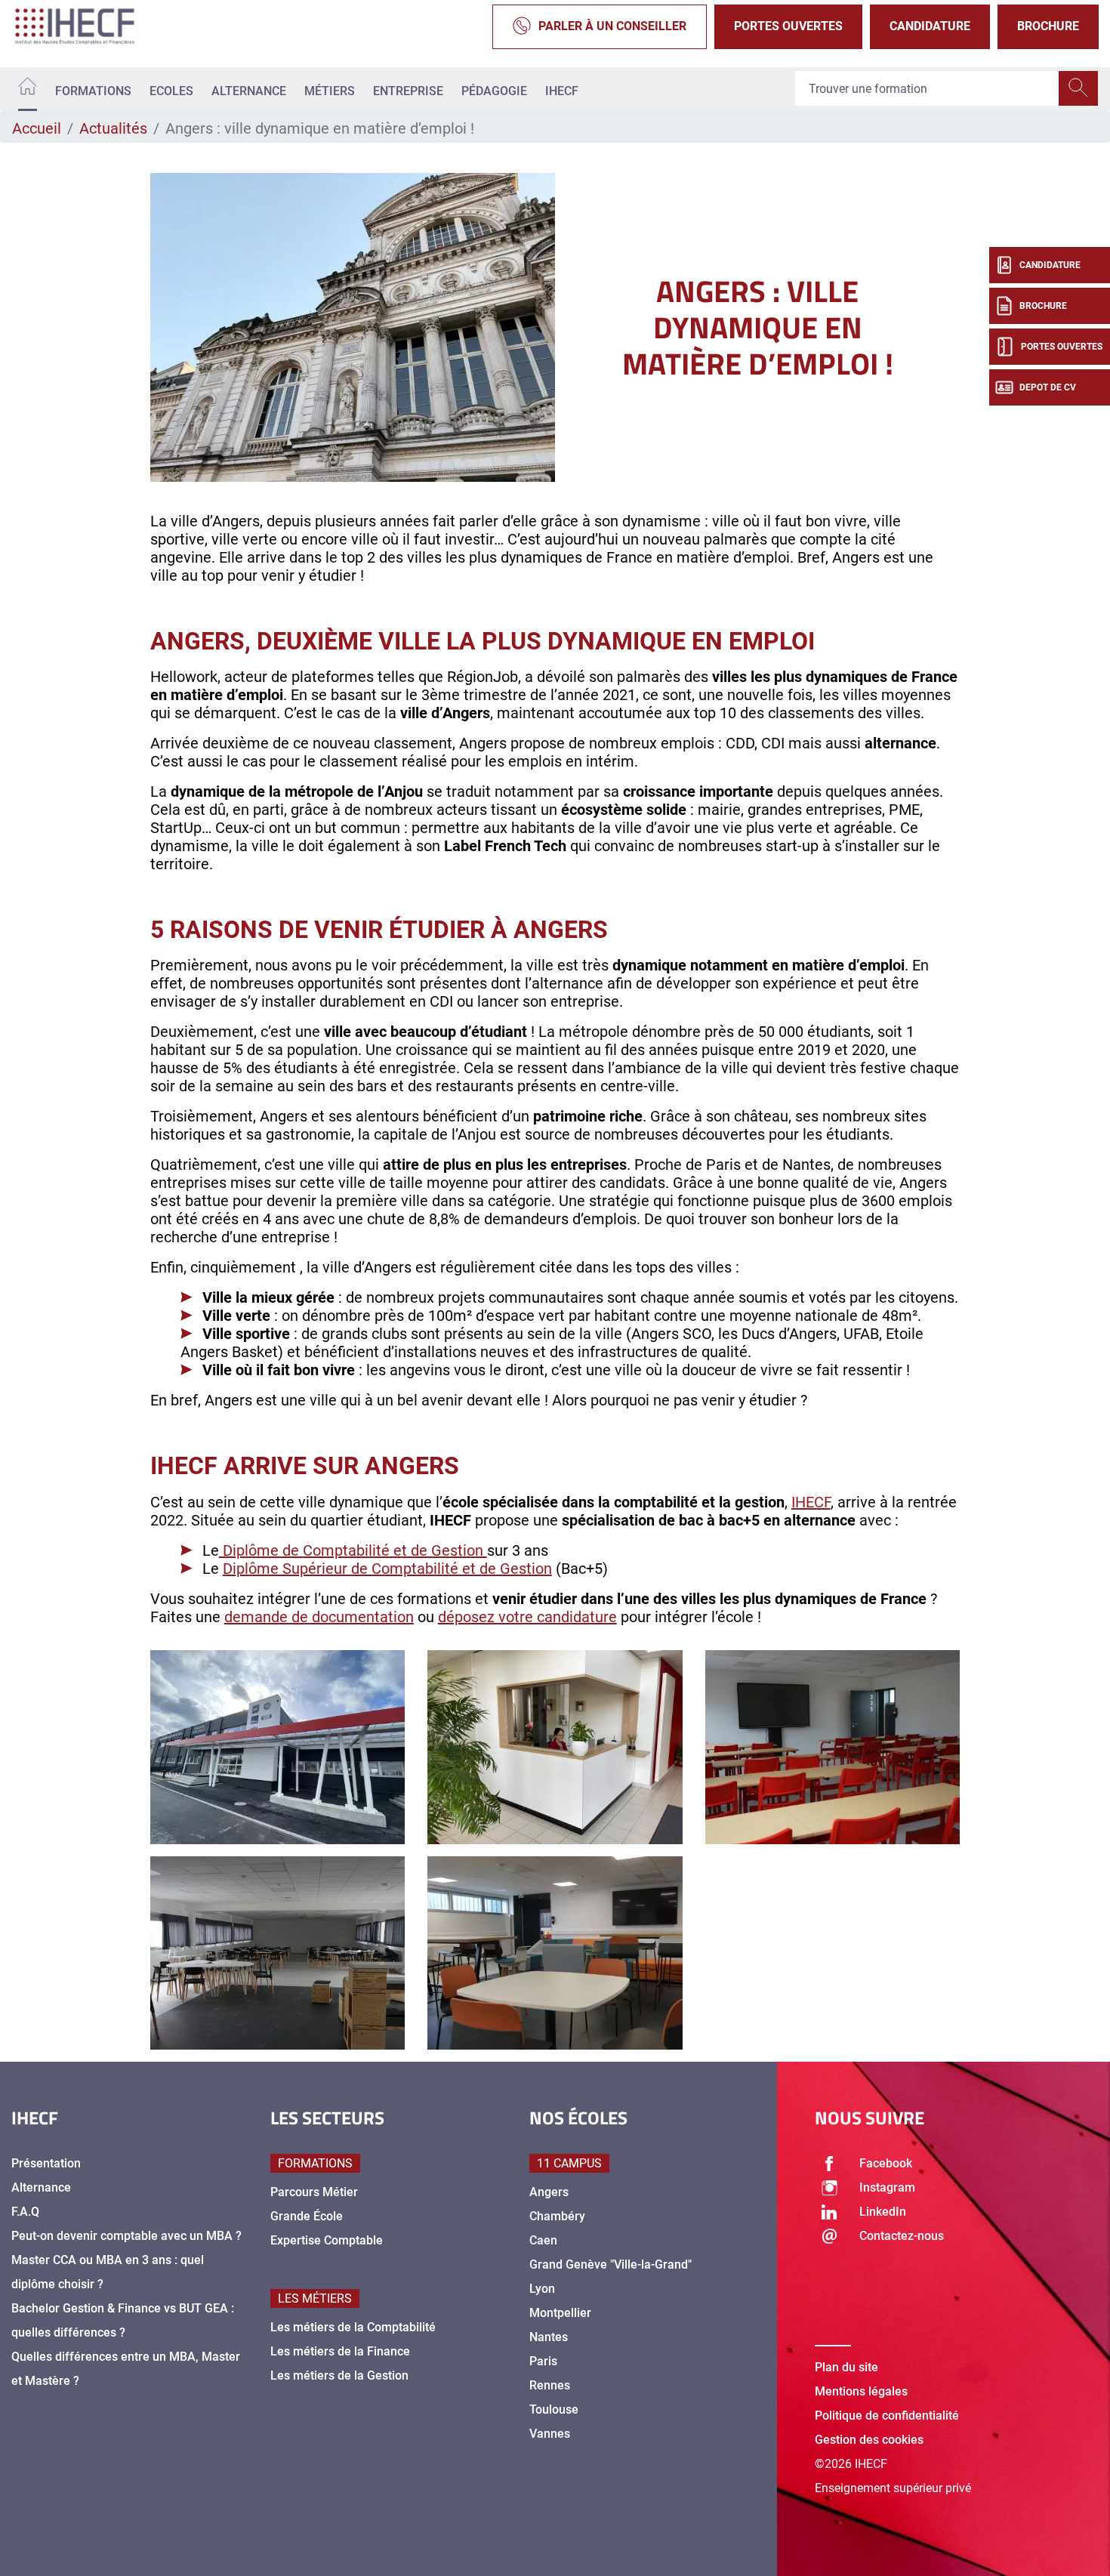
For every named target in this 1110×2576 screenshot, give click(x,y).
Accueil (37, 128)
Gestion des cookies (869, 2440)
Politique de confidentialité (887, 2416)
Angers (549, 2192)
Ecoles (171, 91)
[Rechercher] (1078, 89)
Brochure (1048, 26)
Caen (543, 2240)
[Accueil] (28, 89)
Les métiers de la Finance (340, 2351)
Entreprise (408, 91)
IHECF (562, 91)
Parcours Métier (314, 2192)
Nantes (549, 2337)
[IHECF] (91, 26)
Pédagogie (494, 91)
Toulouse (554, 2409)
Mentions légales (861, 2391)
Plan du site (846, 2367)
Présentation (46, 2163)
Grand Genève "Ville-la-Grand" (610, 2264)
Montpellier (560, 2313)
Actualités (113, 128)
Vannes (550, 2434)
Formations (93, 91)
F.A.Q (25, 2212)
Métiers (330, 91)
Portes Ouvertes (788, 26)
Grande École (307, 2216)
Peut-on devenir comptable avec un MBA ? (126, 2236)
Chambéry (557, 2216)
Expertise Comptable (327, 2240)
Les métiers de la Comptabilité (353, 2327)
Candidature (930, 26)
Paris (543, 2361)
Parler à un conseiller (612, 26)
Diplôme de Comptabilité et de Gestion (353, 1550)
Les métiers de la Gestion (339, 2375)
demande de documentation (319, 1617)
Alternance (249, 91)
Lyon (542, 2289)
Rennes (550, 2385)
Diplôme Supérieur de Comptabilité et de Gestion (387, 1569)
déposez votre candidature (527, 1617)
